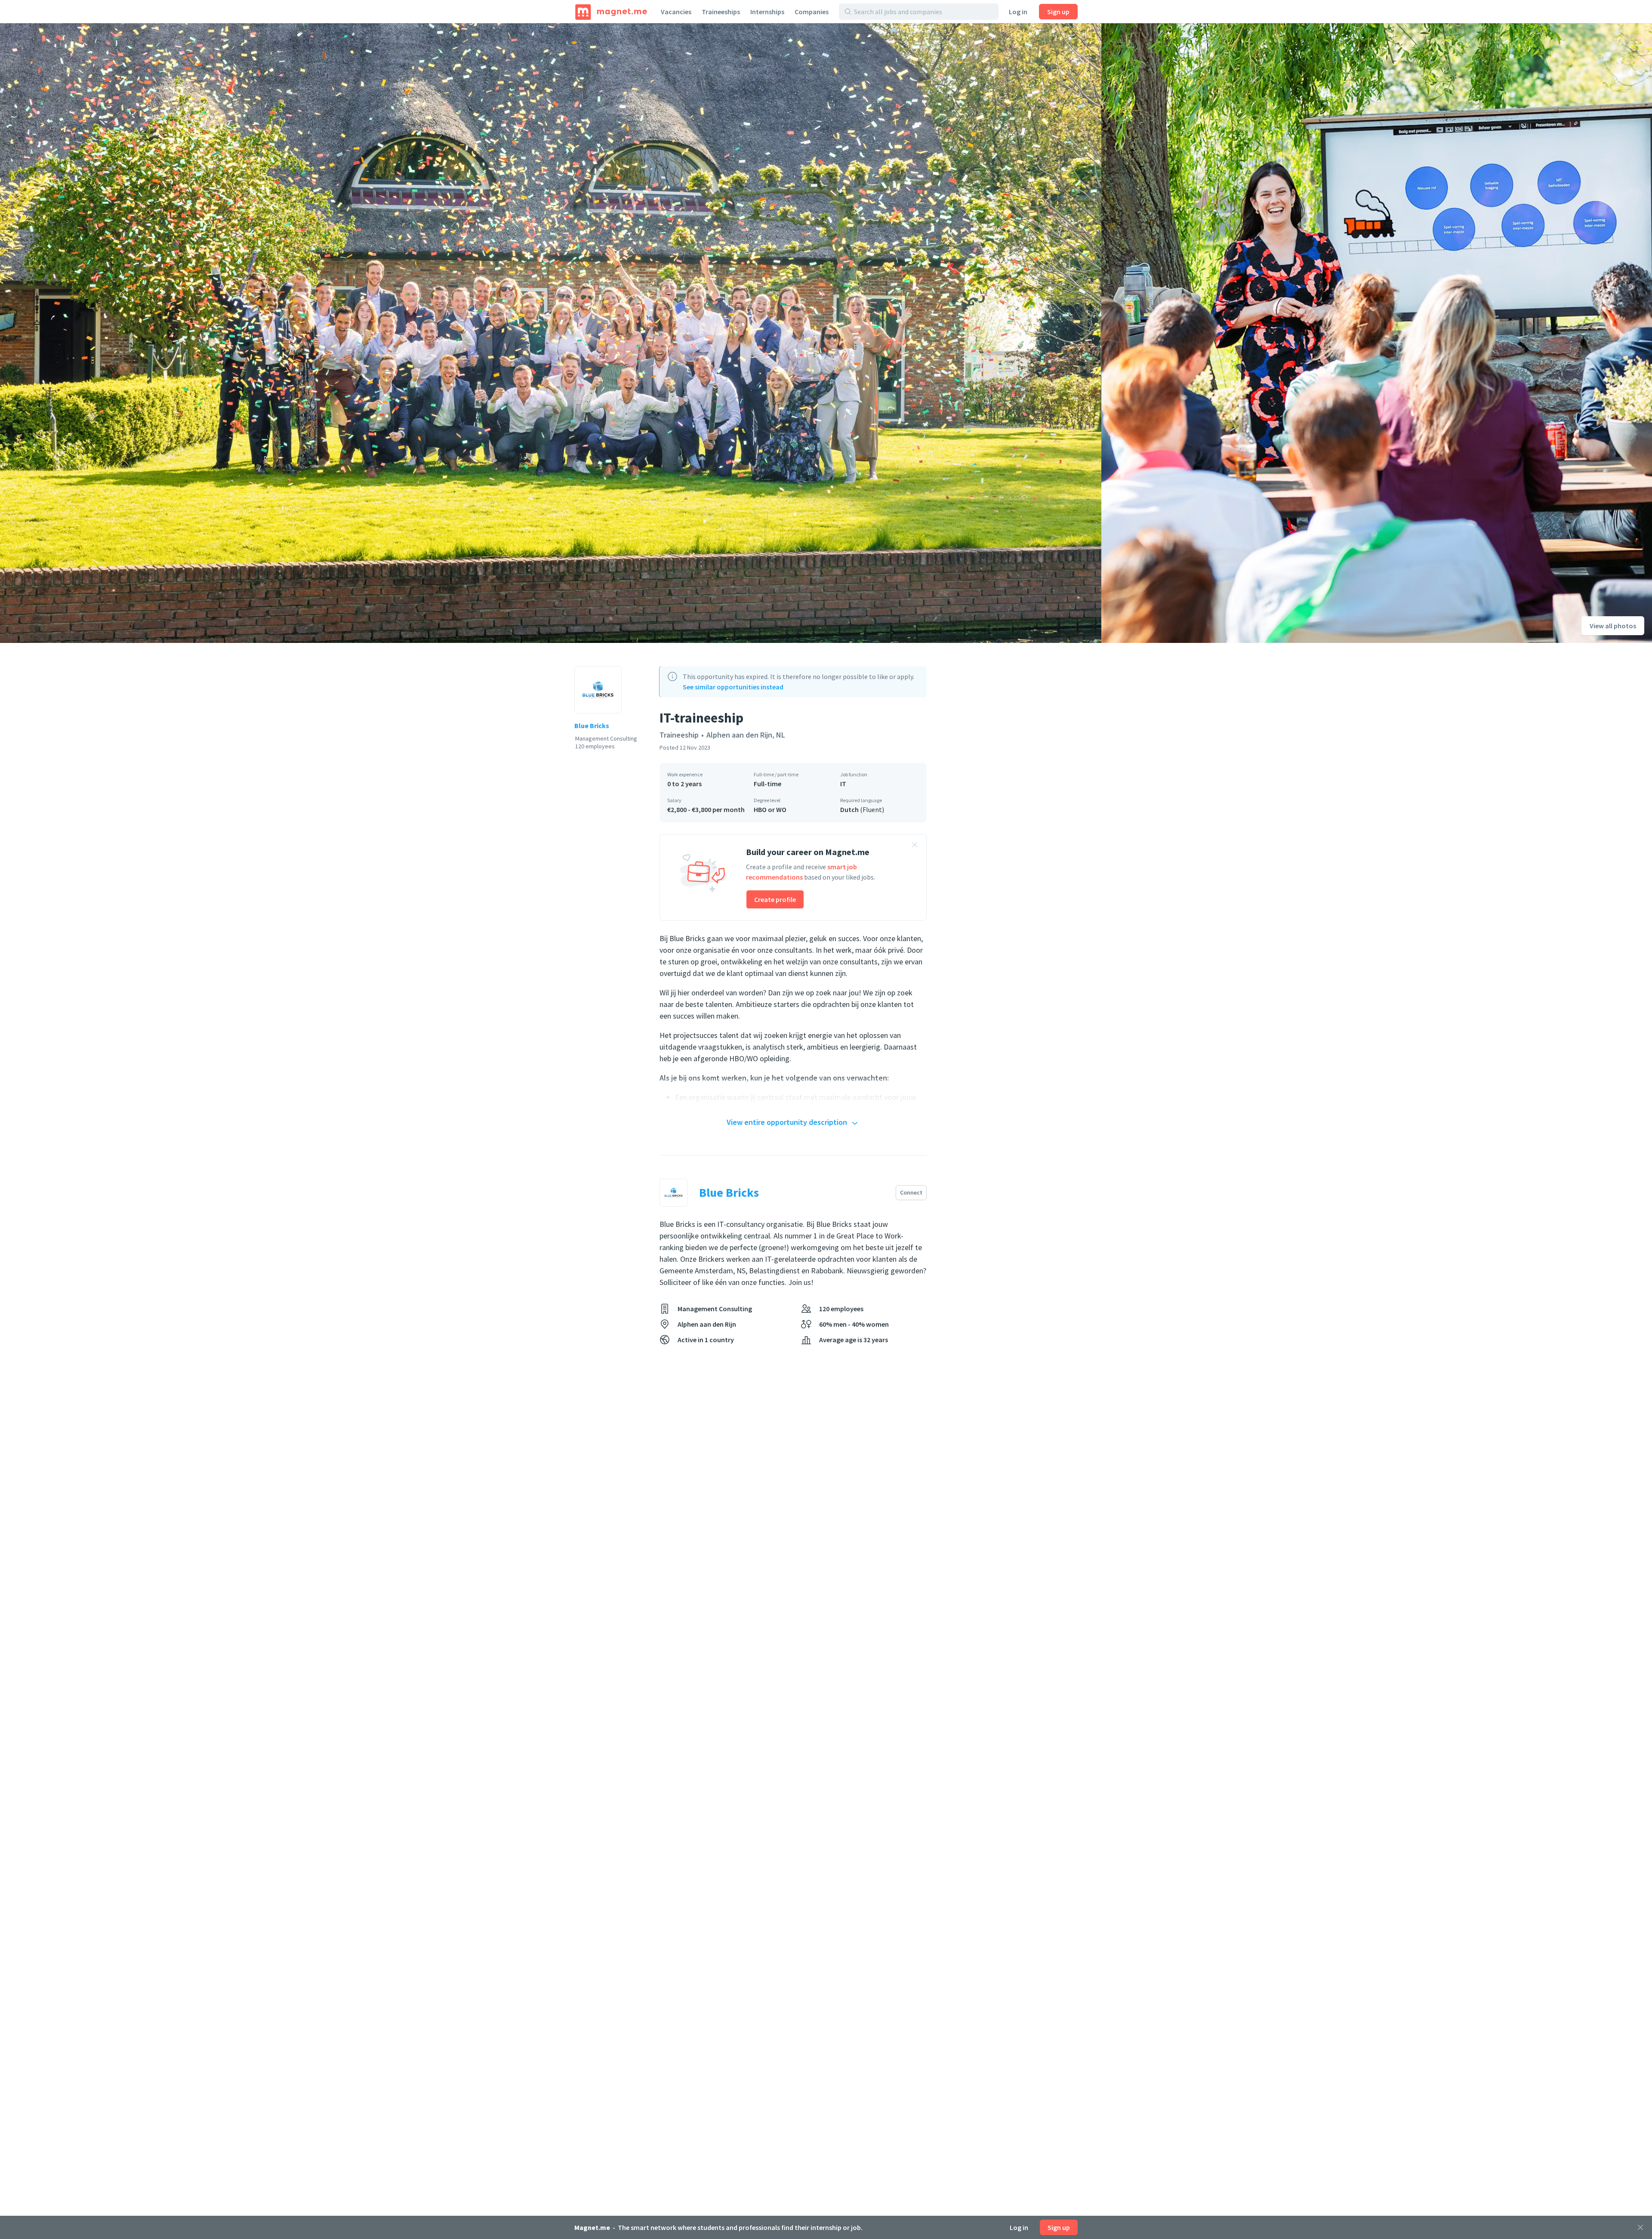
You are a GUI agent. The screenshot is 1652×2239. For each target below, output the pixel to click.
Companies (812, 12)
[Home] (611, 12)
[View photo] (551, 333)
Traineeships (721, 12)
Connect (911, 1192)
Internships (767, 12)
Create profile (775, 899)
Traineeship (679, 735)
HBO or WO (770, 809)
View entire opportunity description (787, 1122)
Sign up (1058, 12)
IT (843, 784)
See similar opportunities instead (733, 687)
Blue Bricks (592, 726)
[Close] (1640, 2227)
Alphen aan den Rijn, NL (746, 735)
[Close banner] (915, 846)
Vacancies (676, 12)
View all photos (1613, 626)
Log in (1018, 12)
